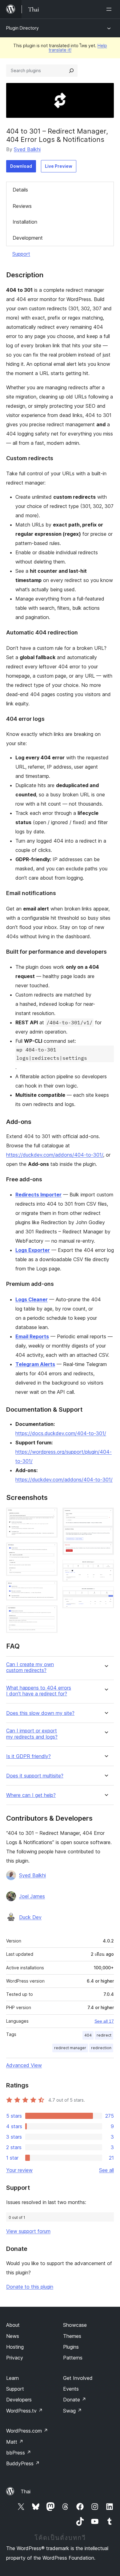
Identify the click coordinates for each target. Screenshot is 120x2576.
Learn (12, 2378)
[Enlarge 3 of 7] (49, 1589)
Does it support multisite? (35, 1776)
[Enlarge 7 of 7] (106, 1595)
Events (71, 2389)
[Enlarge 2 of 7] (49, 1551)
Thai (26, 2491)
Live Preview (59, 166)
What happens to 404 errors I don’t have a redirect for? (39, 1691)
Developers (19, 2400)
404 (88, 2035)
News (13, 2336)
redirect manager (70, 2048)
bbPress (19, 2453)
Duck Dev (30, 1917)
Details (20, 190)
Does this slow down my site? (40, 1713)
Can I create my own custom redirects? (30, 1667)
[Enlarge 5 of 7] (106, 1516)
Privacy (15, 2358)
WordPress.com (27, 2431)
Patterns (73, 2358)
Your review (19, 2170)
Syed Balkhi (27, 149)
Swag (72, 2411)
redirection (101, 2048)
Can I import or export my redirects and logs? (32, 1734)
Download (21, 166)
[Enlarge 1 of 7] (49, 1516)
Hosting (15, 2347)
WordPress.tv (24, 2411)
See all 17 (104, 2021)
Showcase (75, 2325)
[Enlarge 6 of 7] (106, 1568)
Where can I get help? (31, 1795)
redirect (104, 2035)
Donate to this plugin (30, 2287)
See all (106, 2170)
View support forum (28, 2231)
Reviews (22, 206)
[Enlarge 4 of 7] (49, 1614)
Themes (72, 2336)
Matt (15, 2442)
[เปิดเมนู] (110, 9)
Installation (25, 222)
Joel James (32, 1896)
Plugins (71, 2347)
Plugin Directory (22, 28)
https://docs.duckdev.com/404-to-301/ (61, 1433)
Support (21, 254)
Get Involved (78, 2378)
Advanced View (24, 2065)
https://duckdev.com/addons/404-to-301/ (55, 1155)
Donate (75, 2400)
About (13, 2325)
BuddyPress (23, 2463)
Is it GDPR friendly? (28, 1756)
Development (28, 238)
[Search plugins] (71, 71)
